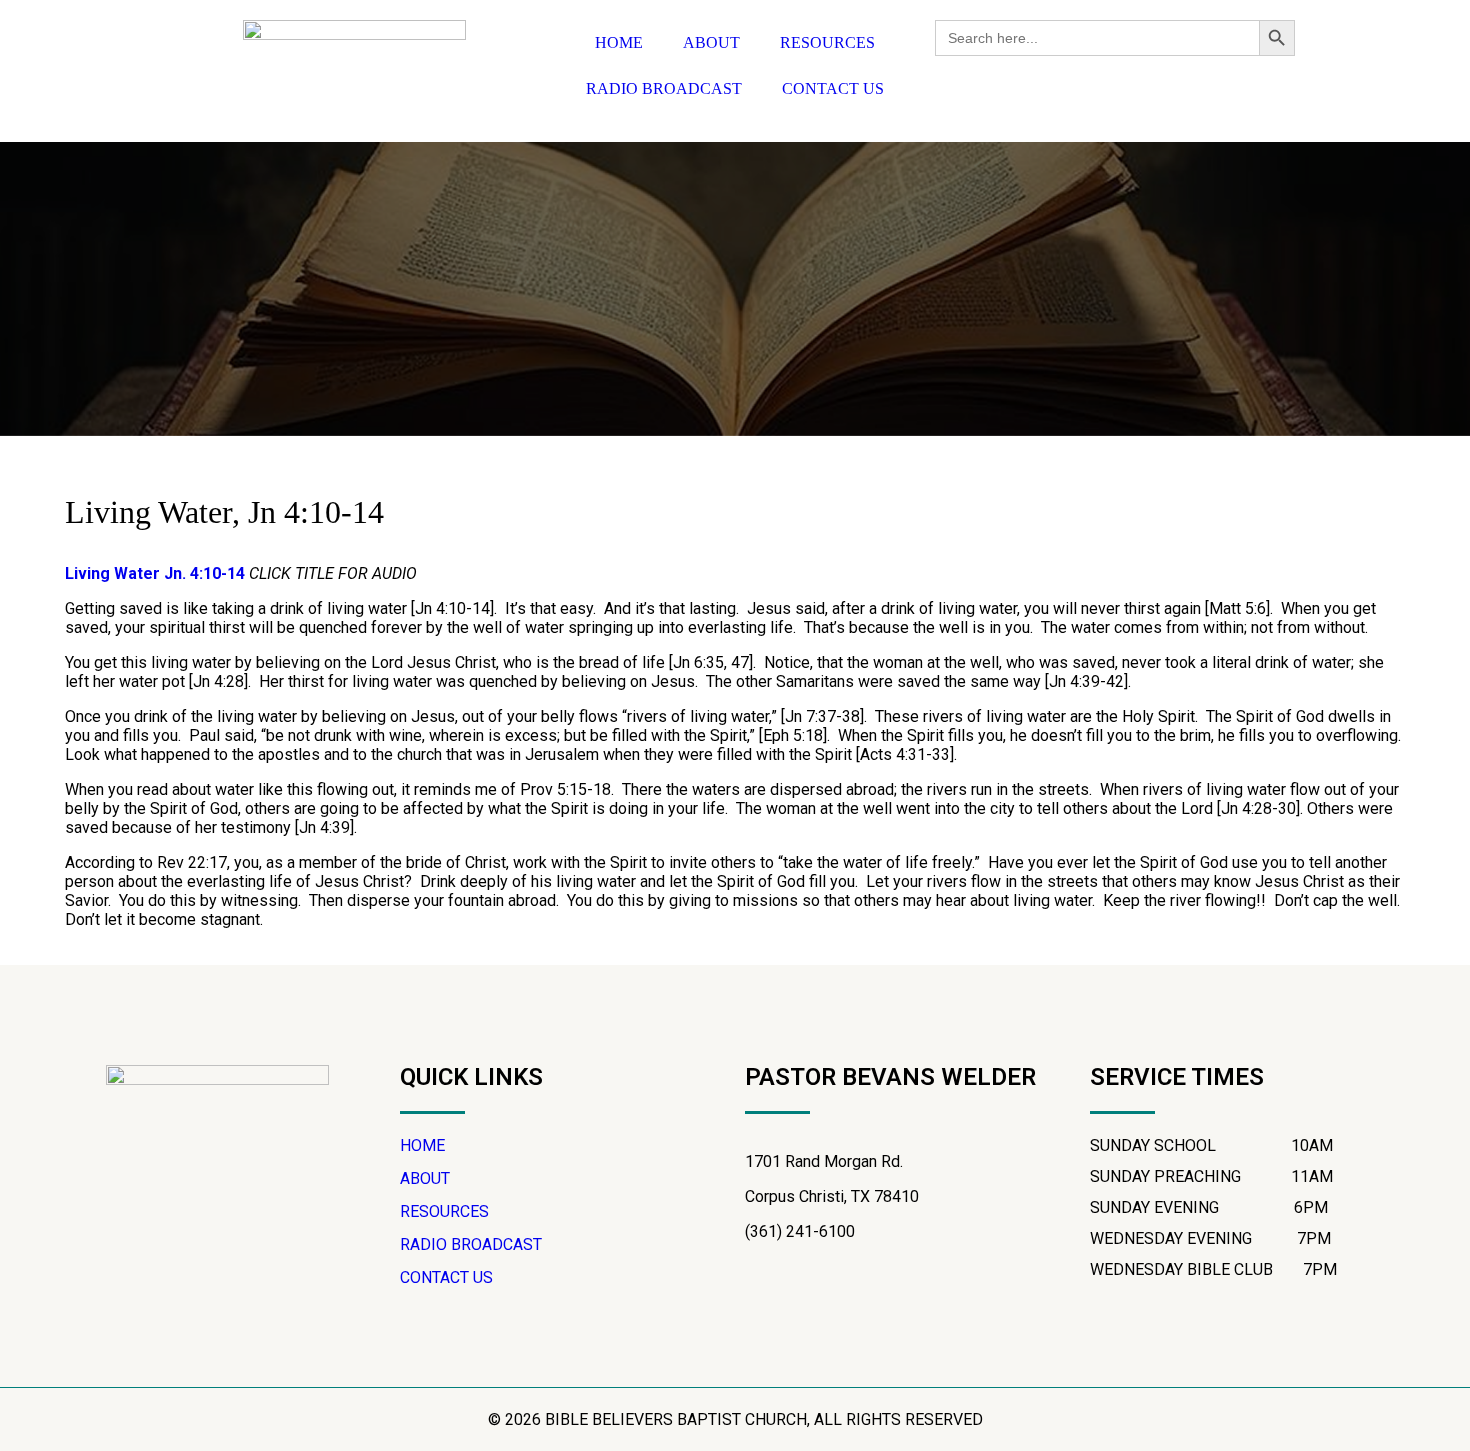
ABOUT (711, 42)
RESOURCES (827, 42)
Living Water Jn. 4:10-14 (155, 573)
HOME (619, 42)
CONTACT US (833, 88)
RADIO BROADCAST (664, 88)
